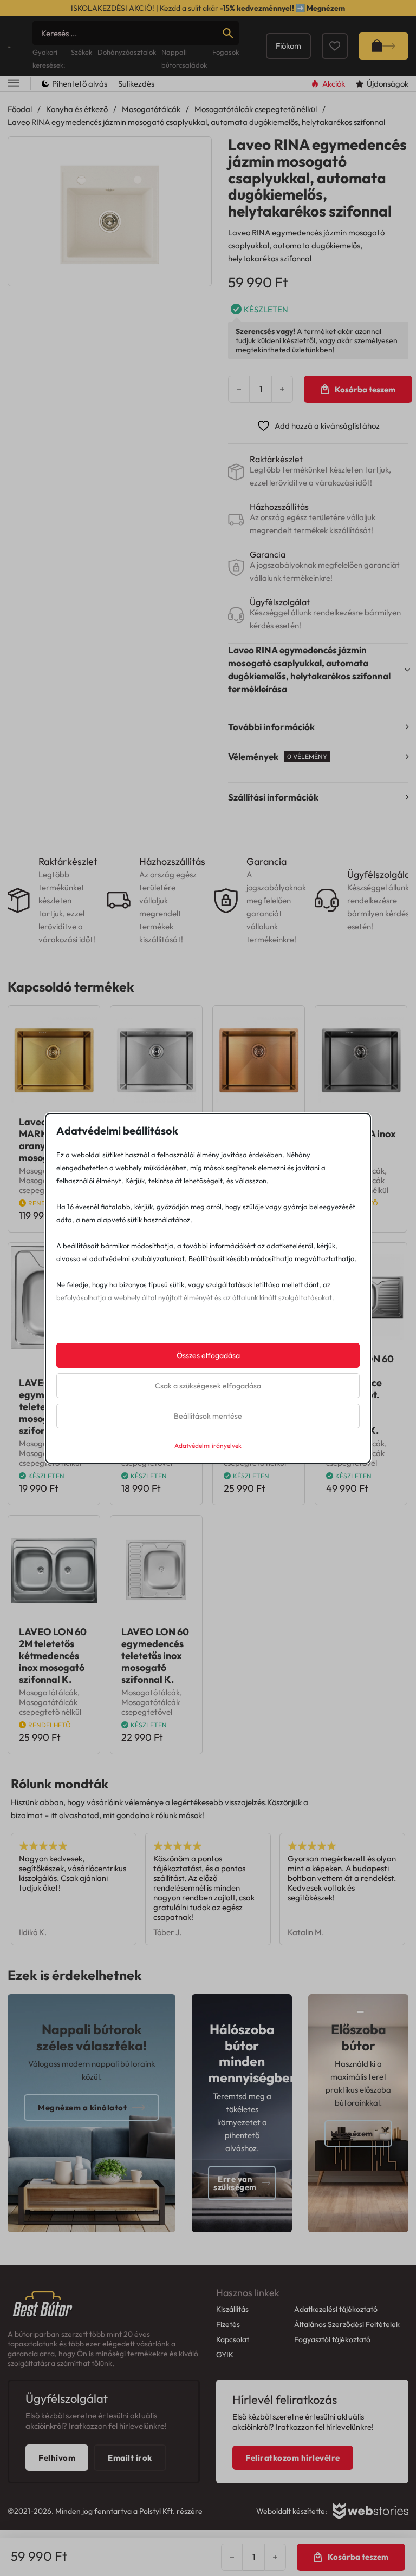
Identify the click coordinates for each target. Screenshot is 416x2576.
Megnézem (326, 8)
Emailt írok (130, 2458)
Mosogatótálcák (151, 109)
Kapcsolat (233, 2339)
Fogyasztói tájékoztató (332, 2339)
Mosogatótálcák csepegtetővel (151, 1707)
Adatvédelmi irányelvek (208, 1446)
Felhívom (57, 2458)
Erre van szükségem (235, 2183)
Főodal (20, 109)
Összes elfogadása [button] (208, 1355)
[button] (197, 152)
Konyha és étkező (77, 109)
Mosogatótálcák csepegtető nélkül (256, 109)
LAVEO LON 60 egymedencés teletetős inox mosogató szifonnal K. (155, 1656)
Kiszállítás (232, 2309)
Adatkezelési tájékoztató (336, 2309)
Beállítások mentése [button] (208, 1416)
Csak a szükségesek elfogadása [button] (208, 1386)
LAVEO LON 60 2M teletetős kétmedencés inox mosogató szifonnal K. (53, 1656)
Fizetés (228, 2324)
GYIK (225, 2355)
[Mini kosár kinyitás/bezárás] (383, 46)
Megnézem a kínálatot (82, 2108)
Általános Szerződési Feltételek (347, 2324)
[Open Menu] (14, 84)
